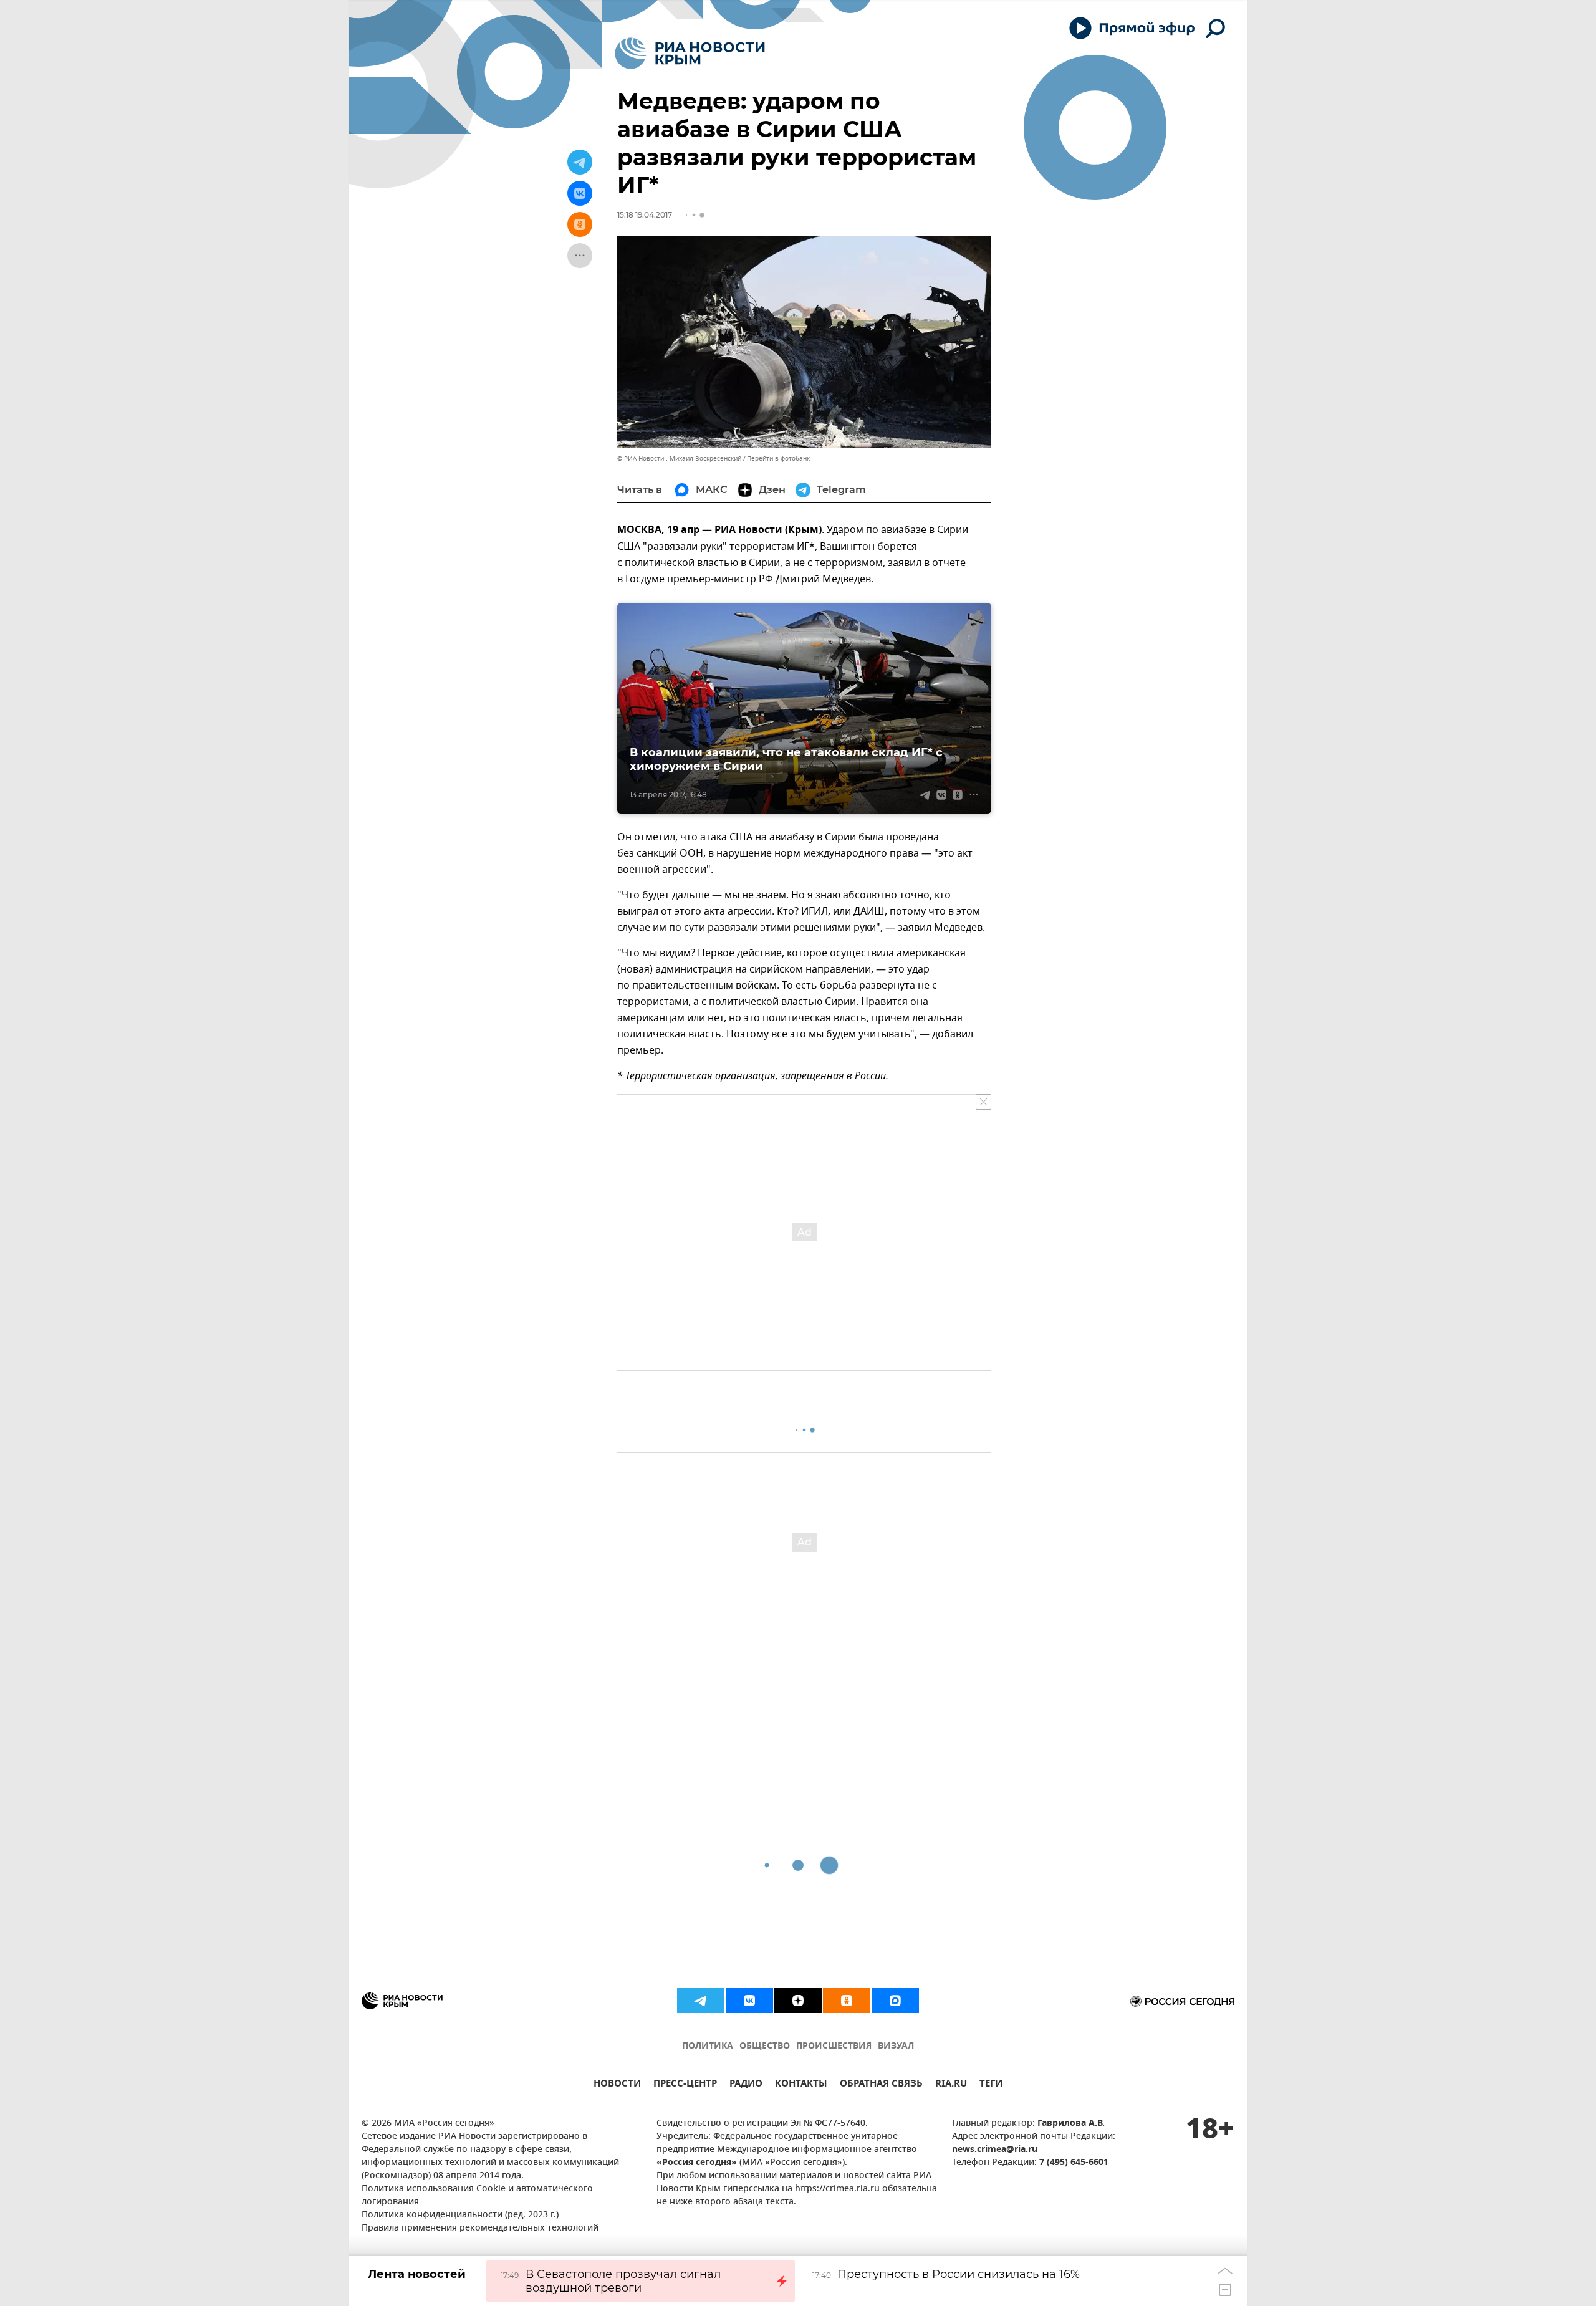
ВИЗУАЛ (896, 2046)
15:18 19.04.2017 (645, 215)
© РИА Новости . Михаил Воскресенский (679, 459)
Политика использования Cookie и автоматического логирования (477, 2196)
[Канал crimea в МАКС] (895, 2001)
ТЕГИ (991, 2085)
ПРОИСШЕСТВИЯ (834, 2046)
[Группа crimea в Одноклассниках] (847, 2001)
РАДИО (746, 2085)
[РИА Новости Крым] (690, 53)
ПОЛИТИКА (708, 2046)
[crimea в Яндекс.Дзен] (798, 2001)
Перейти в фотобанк (778, 459)
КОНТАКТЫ (801, 2085)
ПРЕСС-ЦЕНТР (685, 2085)
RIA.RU (951, 2085)
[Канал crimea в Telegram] (701, 2001)
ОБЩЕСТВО (765, 2046)
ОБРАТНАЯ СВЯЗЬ (881, 2085)
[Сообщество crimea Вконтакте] (749, 2001)
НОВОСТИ (617, 2085)
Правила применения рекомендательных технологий (480, 2228)
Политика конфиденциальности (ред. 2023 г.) (460, 2215)
